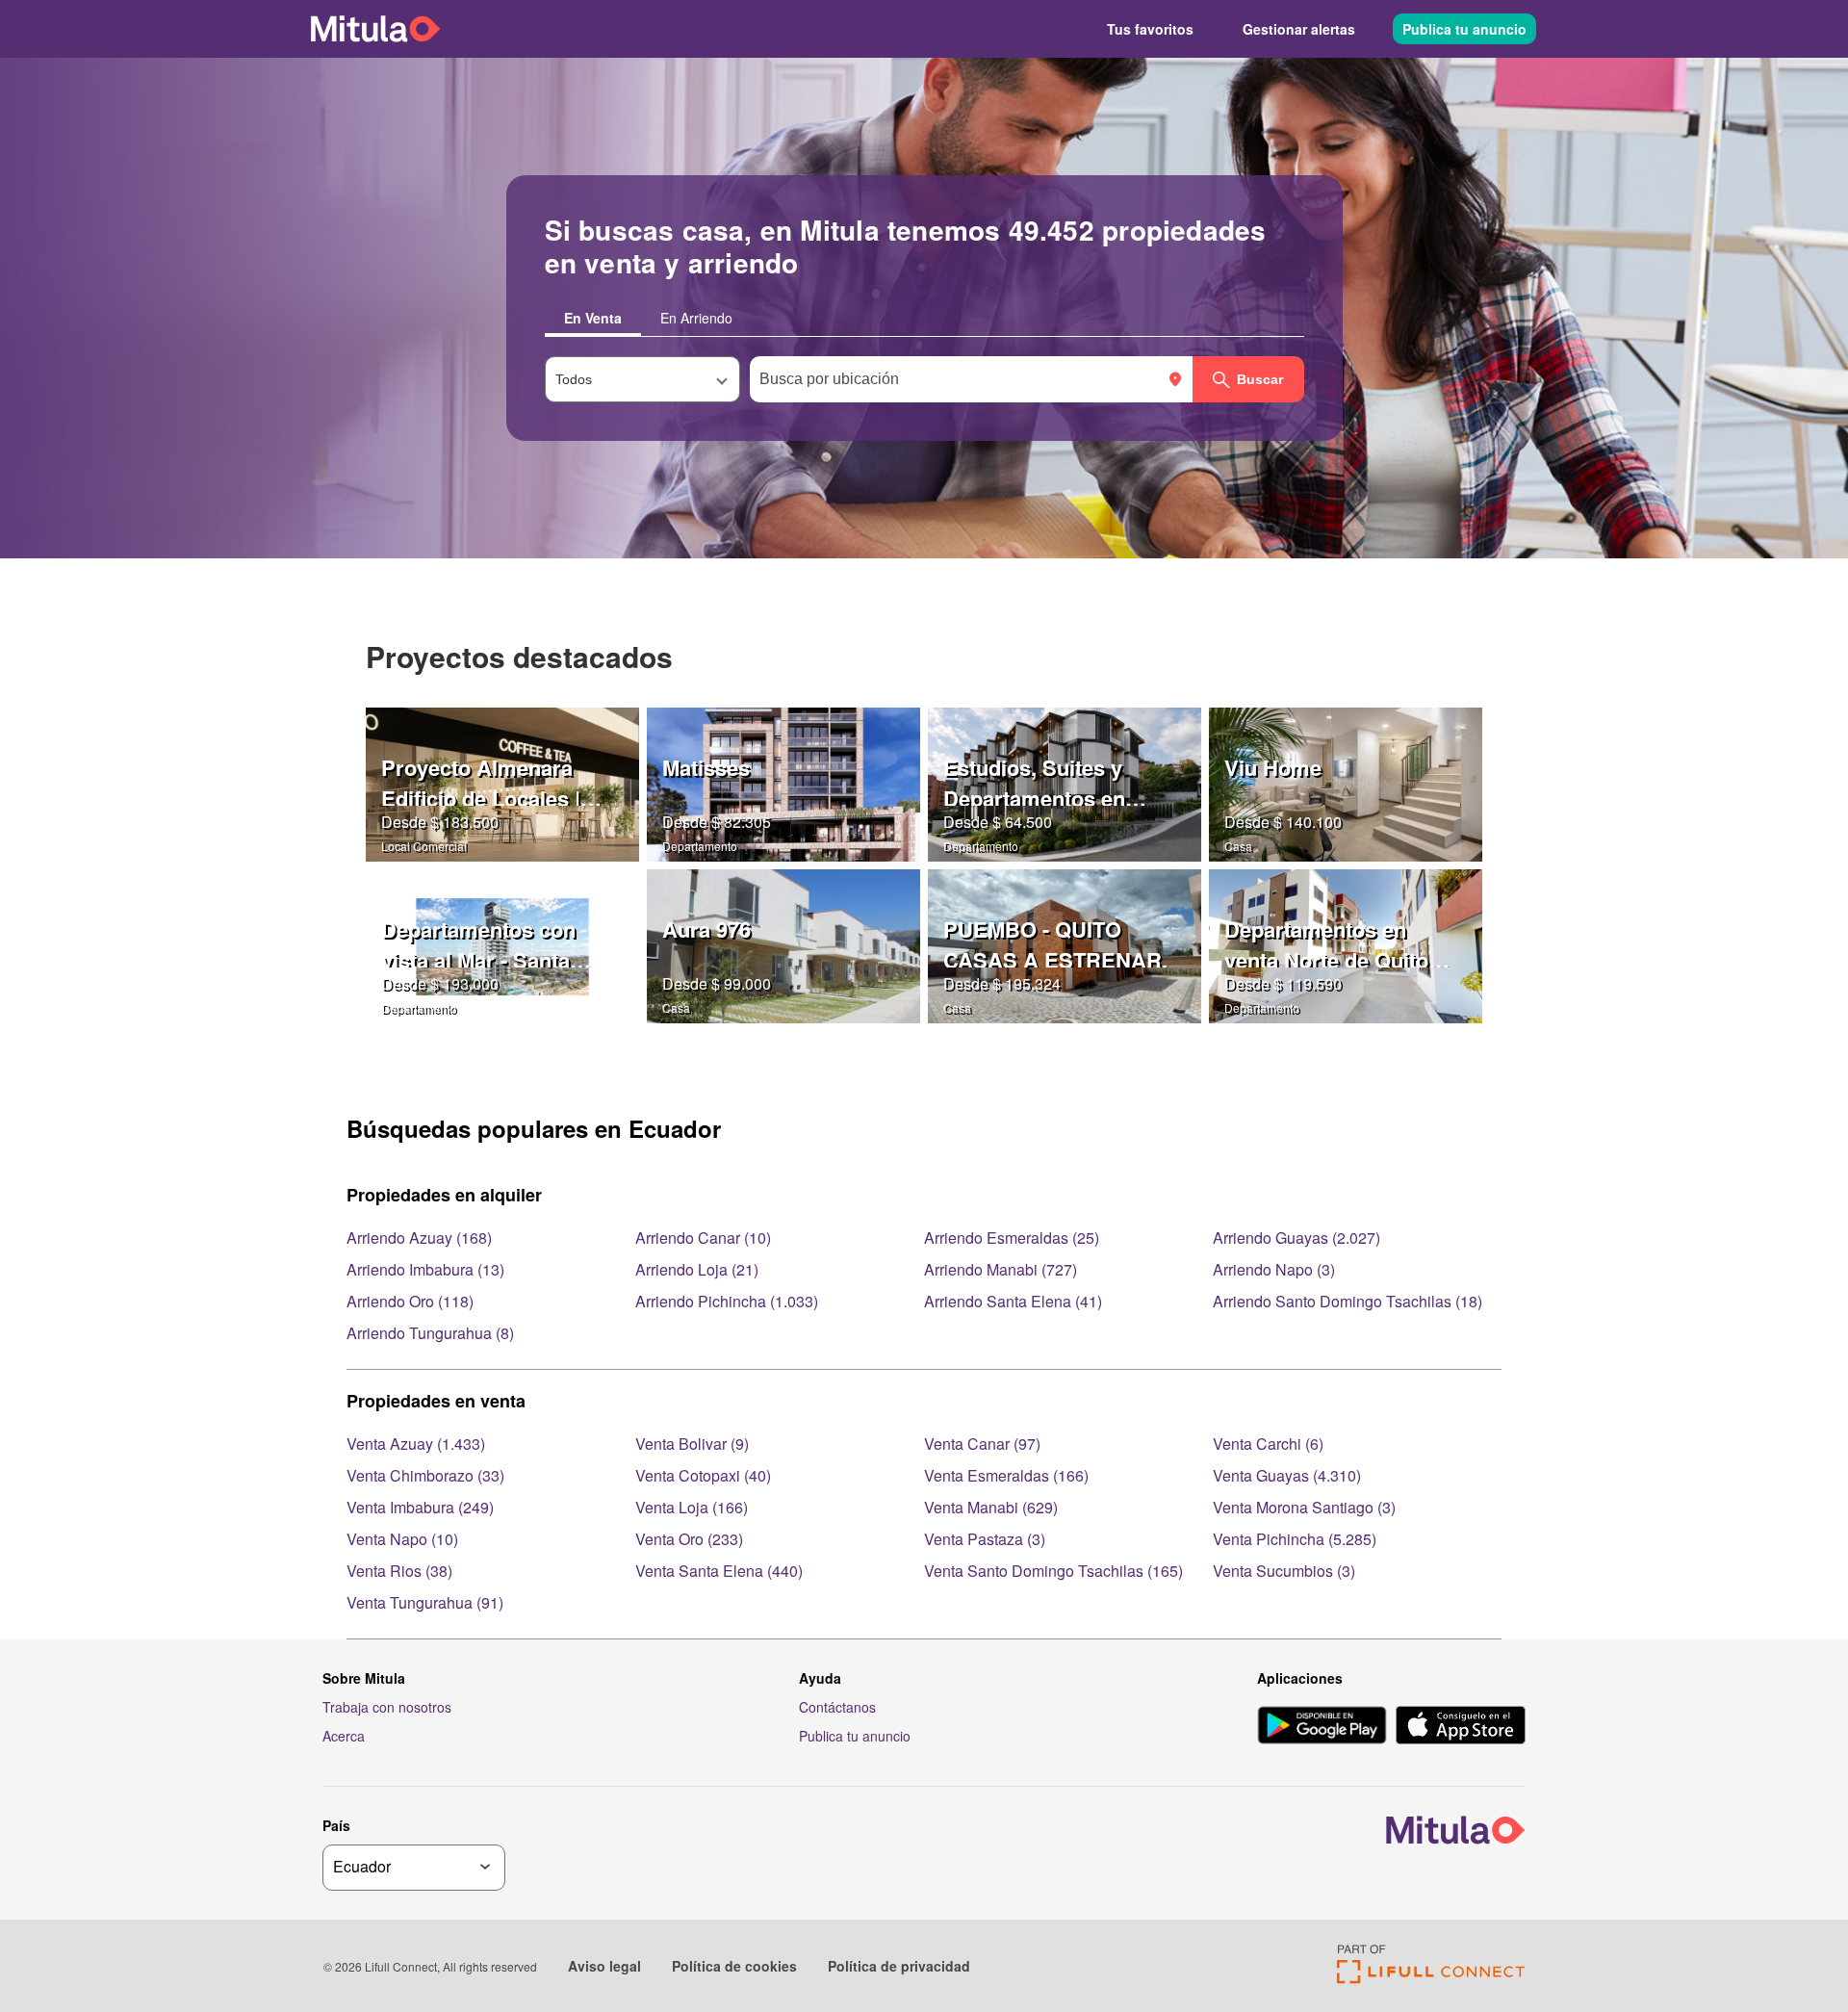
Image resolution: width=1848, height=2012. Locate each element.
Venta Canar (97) (982, 1444)
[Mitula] (375, 28)
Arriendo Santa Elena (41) (1013, 1301)
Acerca (344, 1736)
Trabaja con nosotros (387, 1707)
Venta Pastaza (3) (985, 1539)
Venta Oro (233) (689, 1539)
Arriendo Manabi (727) (1001, 1269)
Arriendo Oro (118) (410, 1301)
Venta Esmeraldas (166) (1006, 1475)
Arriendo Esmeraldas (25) (1012, 1238)
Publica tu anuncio (1464, 29)
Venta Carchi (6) (1268, 1444)
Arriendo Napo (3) (1274, 1269)
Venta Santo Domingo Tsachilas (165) (1053, 1571)
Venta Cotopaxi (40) (703, 1475)
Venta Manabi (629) (991, 1507)
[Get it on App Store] (1461, 1727)
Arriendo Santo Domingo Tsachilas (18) (1347, 1301)
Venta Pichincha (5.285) (1295, 1539)
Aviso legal (604, 1966)
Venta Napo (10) (402, 1539)
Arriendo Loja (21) (697, 1269)
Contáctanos (837, 1707)
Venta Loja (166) (692, 1507)
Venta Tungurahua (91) (425, 1602)
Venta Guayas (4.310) (1287, 1475)
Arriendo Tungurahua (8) (430, 1333)
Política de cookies (734, 1966)
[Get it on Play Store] (1322, 1727)
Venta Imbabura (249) (420, 1507)
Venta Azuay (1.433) (416, 1444)
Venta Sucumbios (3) (1284, 1571)
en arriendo (696, 318)
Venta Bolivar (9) (692, 1444)
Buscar (1260, 379)
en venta (593, 318)
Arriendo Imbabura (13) (425, 1269)
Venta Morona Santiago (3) (1304, 1507)
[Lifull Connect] (1431, 1978)
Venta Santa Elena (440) (719, 1571)
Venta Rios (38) (399, 1571)
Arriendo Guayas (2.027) (1296, 1238)
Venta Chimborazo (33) (425, 1475)
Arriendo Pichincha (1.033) (727, 1301)
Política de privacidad (899, 1966)
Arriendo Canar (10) (703, 1238)
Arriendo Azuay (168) (419, 1238)
